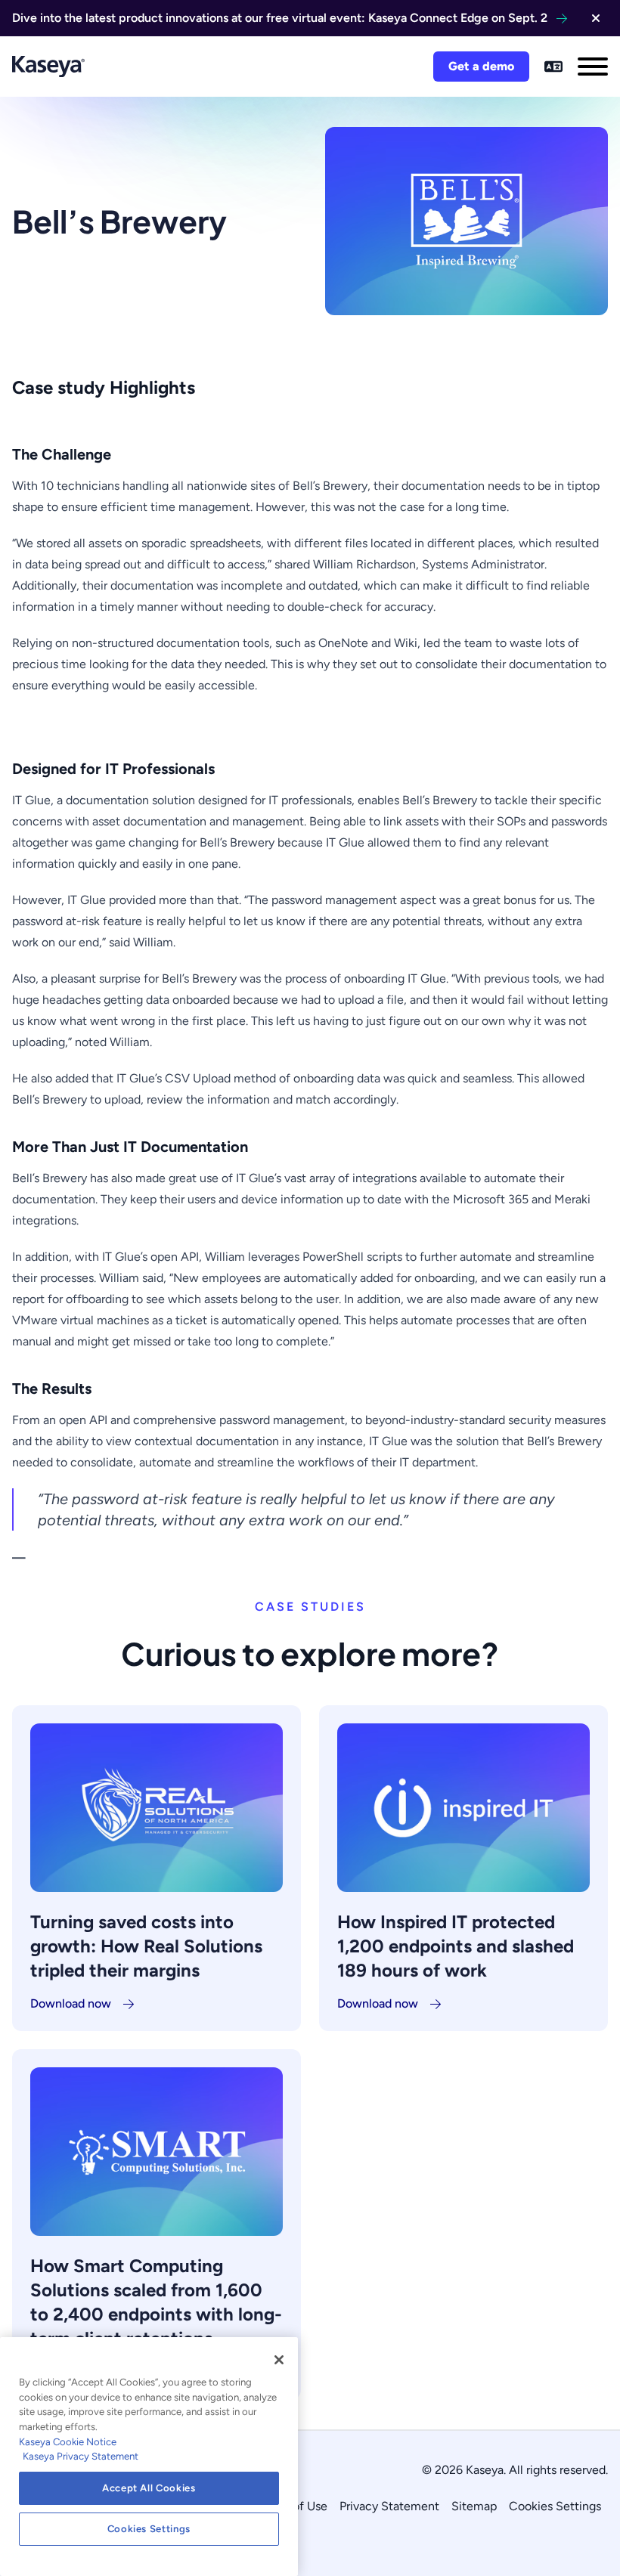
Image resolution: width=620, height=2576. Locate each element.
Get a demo (481, 66)
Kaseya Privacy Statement (81, 2456)
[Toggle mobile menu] (593, 67)
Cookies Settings (555, 2506)
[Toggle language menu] (553, 67)
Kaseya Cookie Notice (68, 2442)
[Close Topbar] (596, 18)
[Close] (279, 2360)
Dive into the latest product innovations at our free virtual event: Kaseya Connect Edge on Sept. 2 (280, 18)
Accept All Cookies (149, 2488)
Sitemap (474, 2506)
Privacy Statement (389, 2506)
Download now (71, 2003)
